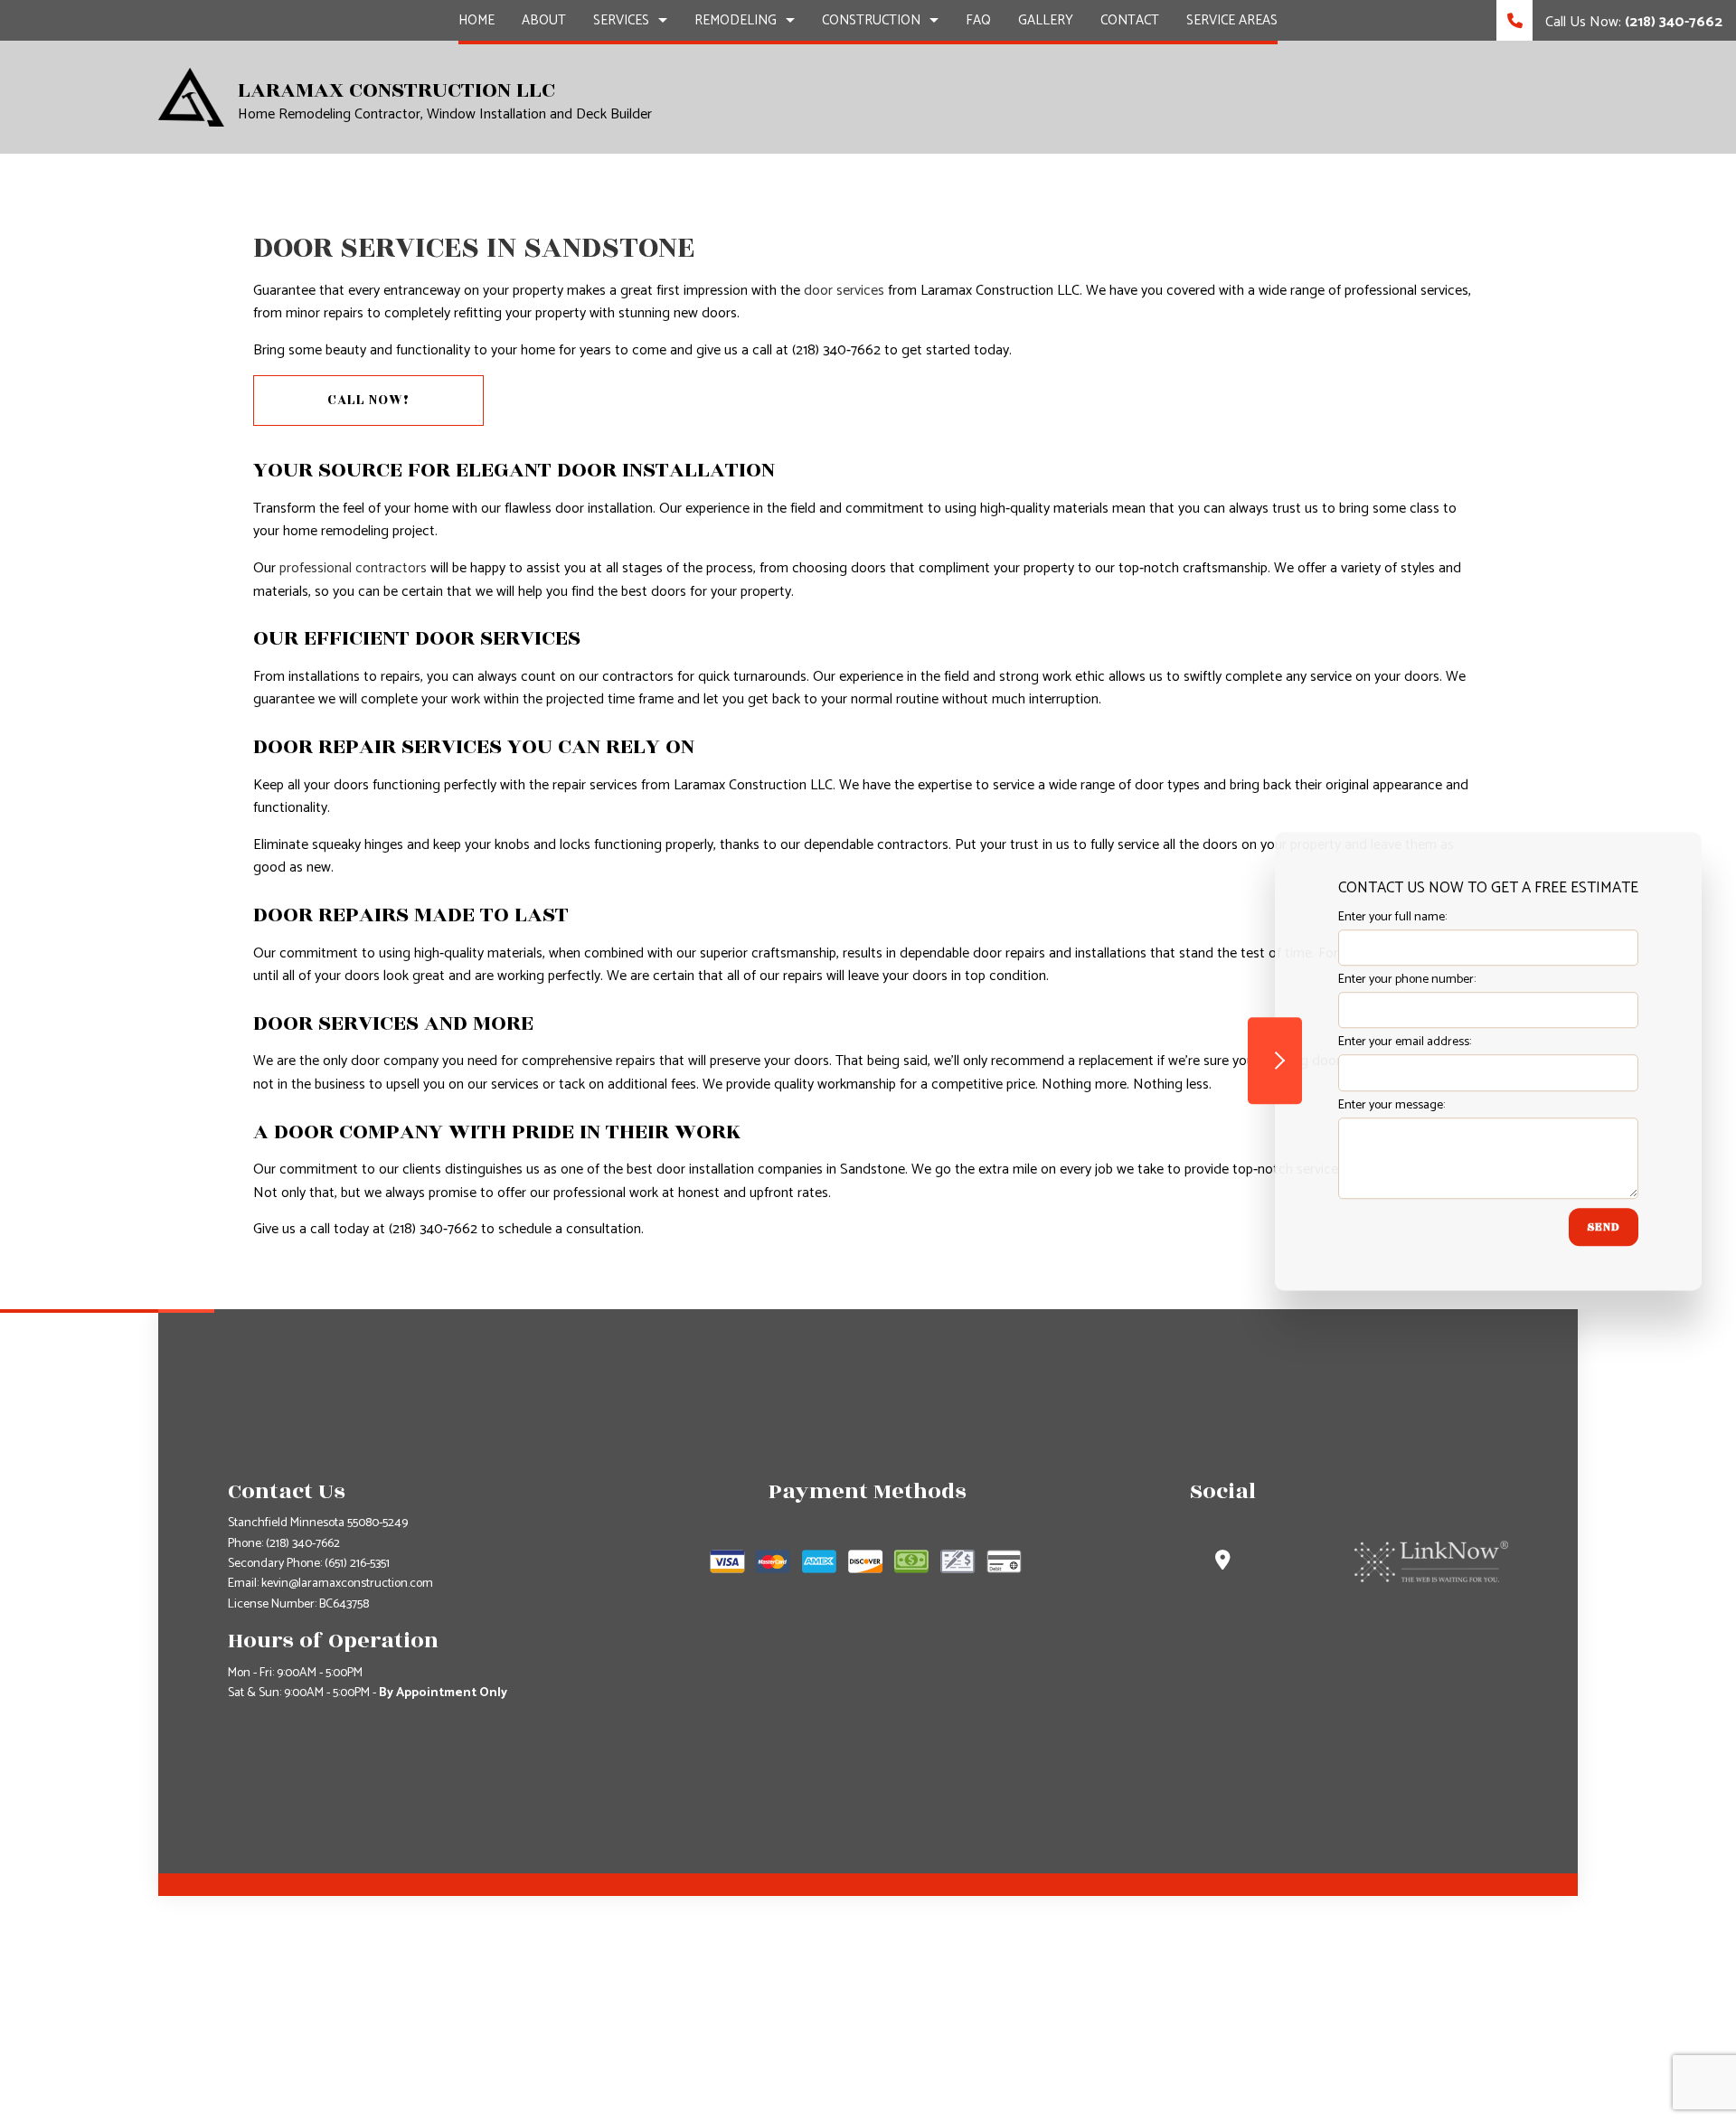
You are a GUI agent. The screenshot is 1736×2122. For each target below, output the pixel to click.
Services (621, 20)
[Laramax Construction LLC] (191, 96)
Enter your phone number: (1407, 980)
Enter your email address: (1405, 1042)
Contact (1130, 20)
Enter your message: (1392, 1104)
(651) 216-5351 (357, 1564)
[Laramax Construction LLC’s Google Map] (1223, 1563)
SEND (1604, 1226)
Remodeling (736, 20)
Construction (871, 20)
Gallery (1046, 20)
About (544, 20)
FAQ (978, 20)
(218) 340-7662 (303, 1544)
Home (476, 20)
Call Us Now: (1632, 22)
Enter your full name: (1392, 917)
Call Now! (368, 400)
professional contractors (353, 568)
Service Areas (1232, 20)
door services (844, 291)
